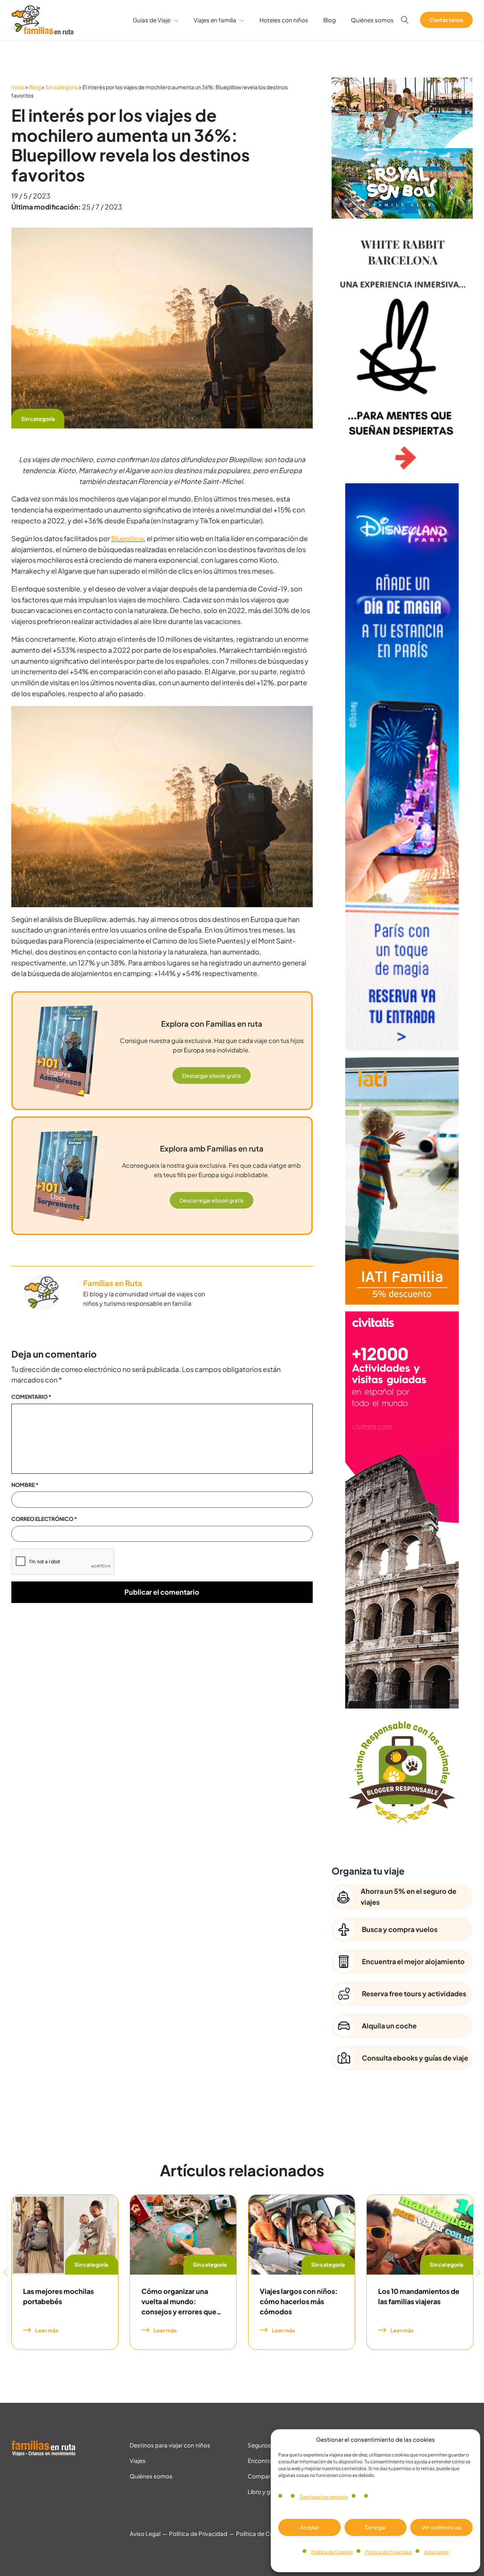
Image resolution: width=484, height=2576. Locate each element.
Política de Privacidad (389, 2552)
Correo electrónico (44, 1519)
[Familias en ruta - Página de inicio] (42, 32)
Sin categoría (62, 87)
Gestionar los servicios (324, 2497)
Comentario (31, 1397)
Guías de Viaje (152, 20)
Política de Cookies (332, 2552)
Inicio (18, 87)
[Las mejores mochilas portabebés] (65, 2235)
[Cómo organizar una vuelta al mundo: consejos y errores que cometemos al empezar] (183, 2235)
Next (478, 2272)
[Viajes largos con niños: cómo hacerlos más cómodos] (302, 2235)
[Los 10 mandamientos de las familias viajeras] (420, 2235)
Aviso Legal (436, 2552)
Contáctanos (446, 20)
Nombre (25, 1485)
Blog (330, 20)
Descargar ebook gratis (212, 1075)
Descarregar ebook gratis (212, 1200)
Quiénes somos (372, 20)
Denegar (375, 2527)
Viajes (138, 2460)
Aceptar (309, 2527)
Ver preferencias (441, 2527)
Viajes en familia (215, 20)
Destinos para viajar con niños (170, 2445)
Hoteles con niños (284, 20)
